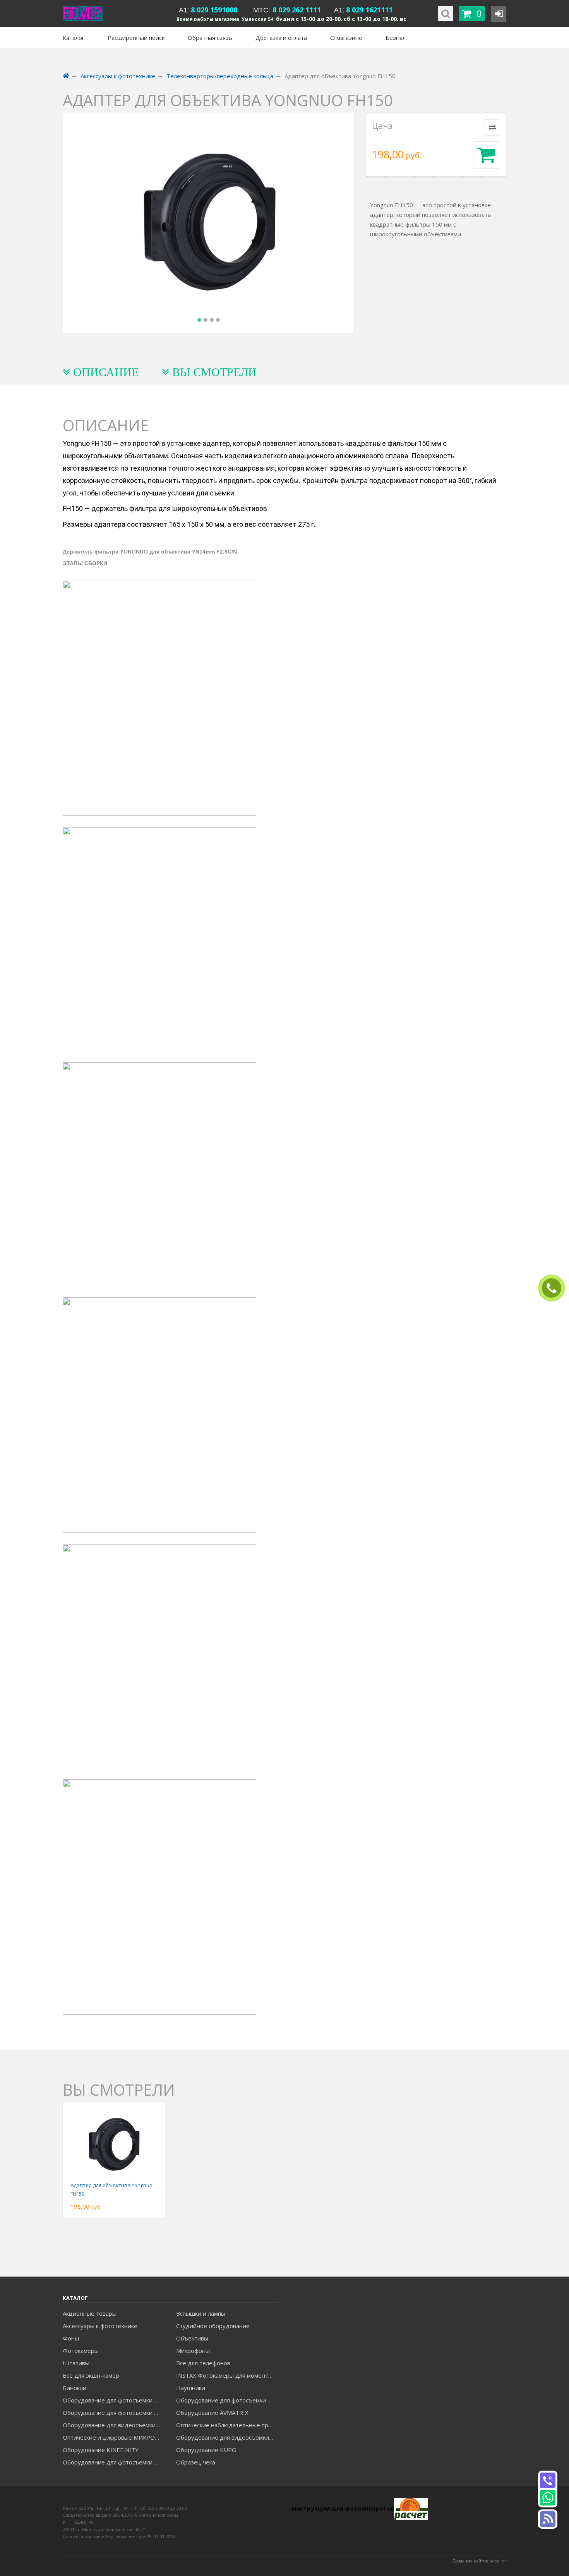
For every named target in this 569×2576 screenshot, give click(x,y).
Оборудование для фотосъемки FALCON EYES (114, 2400)
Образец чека (196, 2462)
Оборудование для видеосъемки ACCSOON (227, 2437)
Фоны (71, 2338)
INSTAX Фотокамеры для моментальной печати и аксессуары (227, 2375)
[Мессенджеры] (548, 2519)
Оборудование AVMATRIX (212, 2413)
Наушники (191, 2388)
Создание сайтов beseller (479, 2561)
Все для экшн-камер (91, 2375)
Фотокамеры (81, 2351)
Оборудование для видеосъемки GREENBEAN (114, 2425)
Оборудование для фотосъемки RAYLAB (114, 2462)
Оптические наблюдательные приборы (227, 2425)
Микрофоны (193, 2351)
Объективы (192, 2338)
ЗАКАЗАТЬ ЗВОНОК (555, 1288)
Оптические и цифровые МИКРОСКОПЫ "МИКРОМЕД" (114, 2437)
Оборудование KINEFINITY (101, 2450)
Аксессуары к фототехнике (100, 2326)
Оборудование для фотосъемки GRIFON (114, 2413)
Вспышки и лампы (201, 2313)
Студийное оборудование (213, 2326)
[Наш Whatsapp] (548, 2498)
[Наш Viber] (548, 2480)
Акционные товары (90, 2313)
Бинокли (75, 2388)
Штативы (76, 2363)
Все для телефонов (203, 2363)
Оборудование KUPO (206, 2450)
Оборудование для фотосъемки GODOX (227, 2400)
